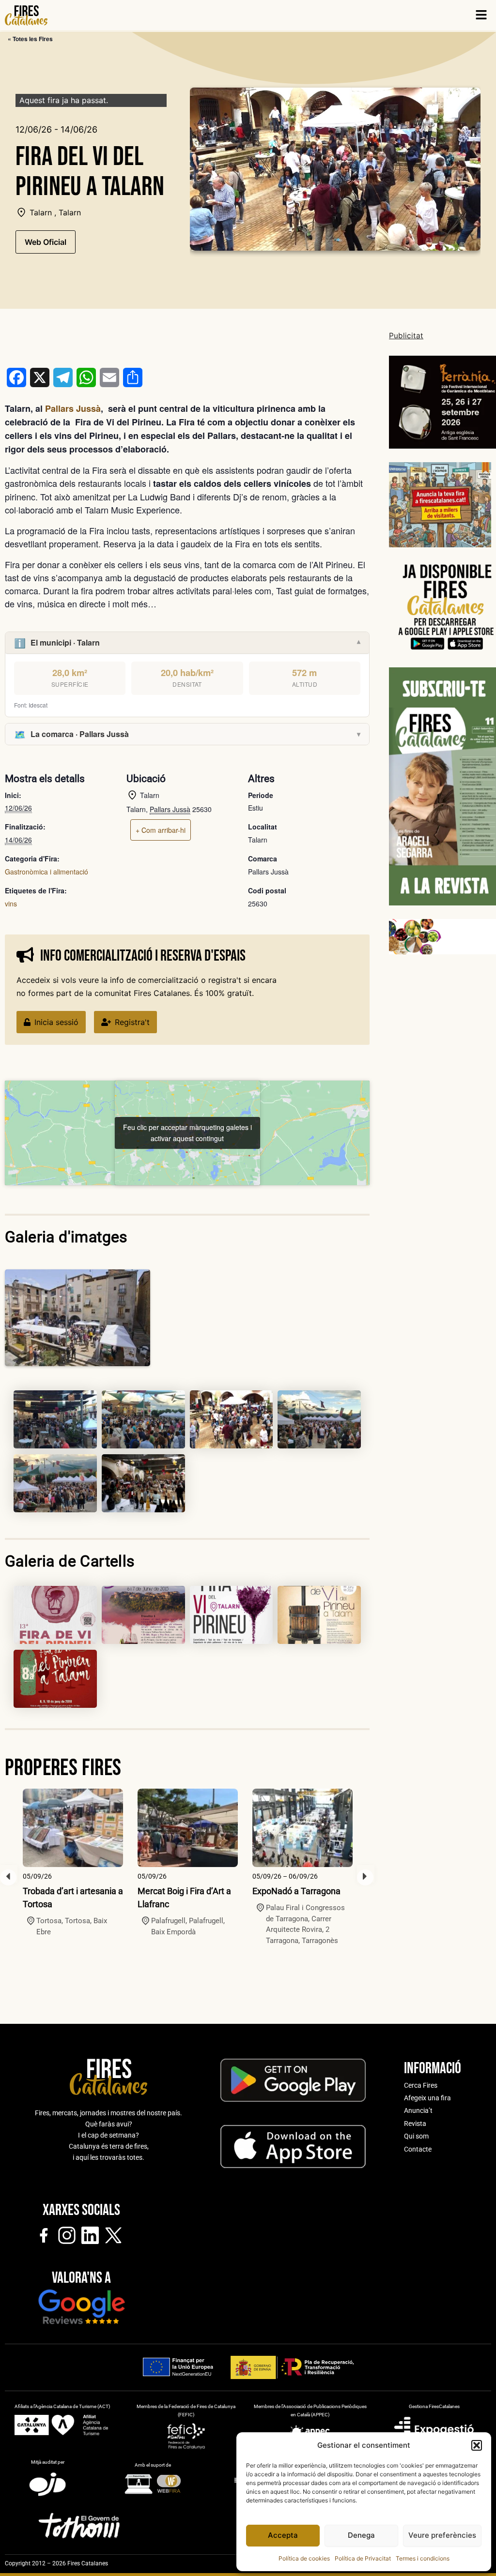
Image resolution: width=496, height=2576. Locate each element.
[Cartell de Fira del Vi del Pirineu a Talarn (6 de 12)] (55, 1483)
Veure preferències (442, 2535)
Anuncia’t (418, 2110)
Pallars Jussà (73, 408)
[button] (477, 2445)
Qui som (416, 2136)
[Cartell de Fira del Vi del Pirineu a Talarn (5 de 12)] (319, 1419)
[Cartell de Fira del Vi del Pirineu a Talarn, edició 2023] (232, 1615)
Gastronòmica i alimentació (46, 872)
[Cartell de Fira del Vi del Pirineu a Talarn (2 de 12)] (55, 1419)
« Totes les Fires (30, 39)
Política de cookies (304, 2558)
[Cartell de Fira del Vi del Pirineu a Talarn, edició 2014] (319, 1615)
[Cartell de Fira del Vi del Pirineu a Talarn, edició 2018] (55, 1679)
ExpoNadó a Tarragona (296, 1891)
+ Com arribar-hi (161, 830)
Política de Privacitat (363, 2558)
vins (11, 904)
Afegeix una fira (427, 2098)
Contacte (418, 2149)
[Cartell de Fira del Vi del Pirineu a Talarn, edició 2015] (143, 1615)
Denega (361, 2535)
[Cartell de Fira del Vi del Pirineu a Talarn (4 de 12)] (232, 1419)
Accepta (283, 2535)
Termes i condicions (423, 2558)
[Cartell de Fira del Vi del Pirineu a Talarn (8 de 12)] (55, 1615)
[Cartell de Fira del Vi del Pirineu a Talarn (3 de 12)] (143, 1419)
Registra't (132, 1022)
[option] (73, 1863)
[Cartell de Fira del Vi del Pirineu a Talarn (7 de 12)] (143, 1483)
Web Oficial (46, 242)
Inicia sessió (56, 1022)
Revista (415, 2124)
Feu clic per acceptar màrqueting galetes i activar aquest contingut (187, 1133)
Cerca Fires (421, 2085)
